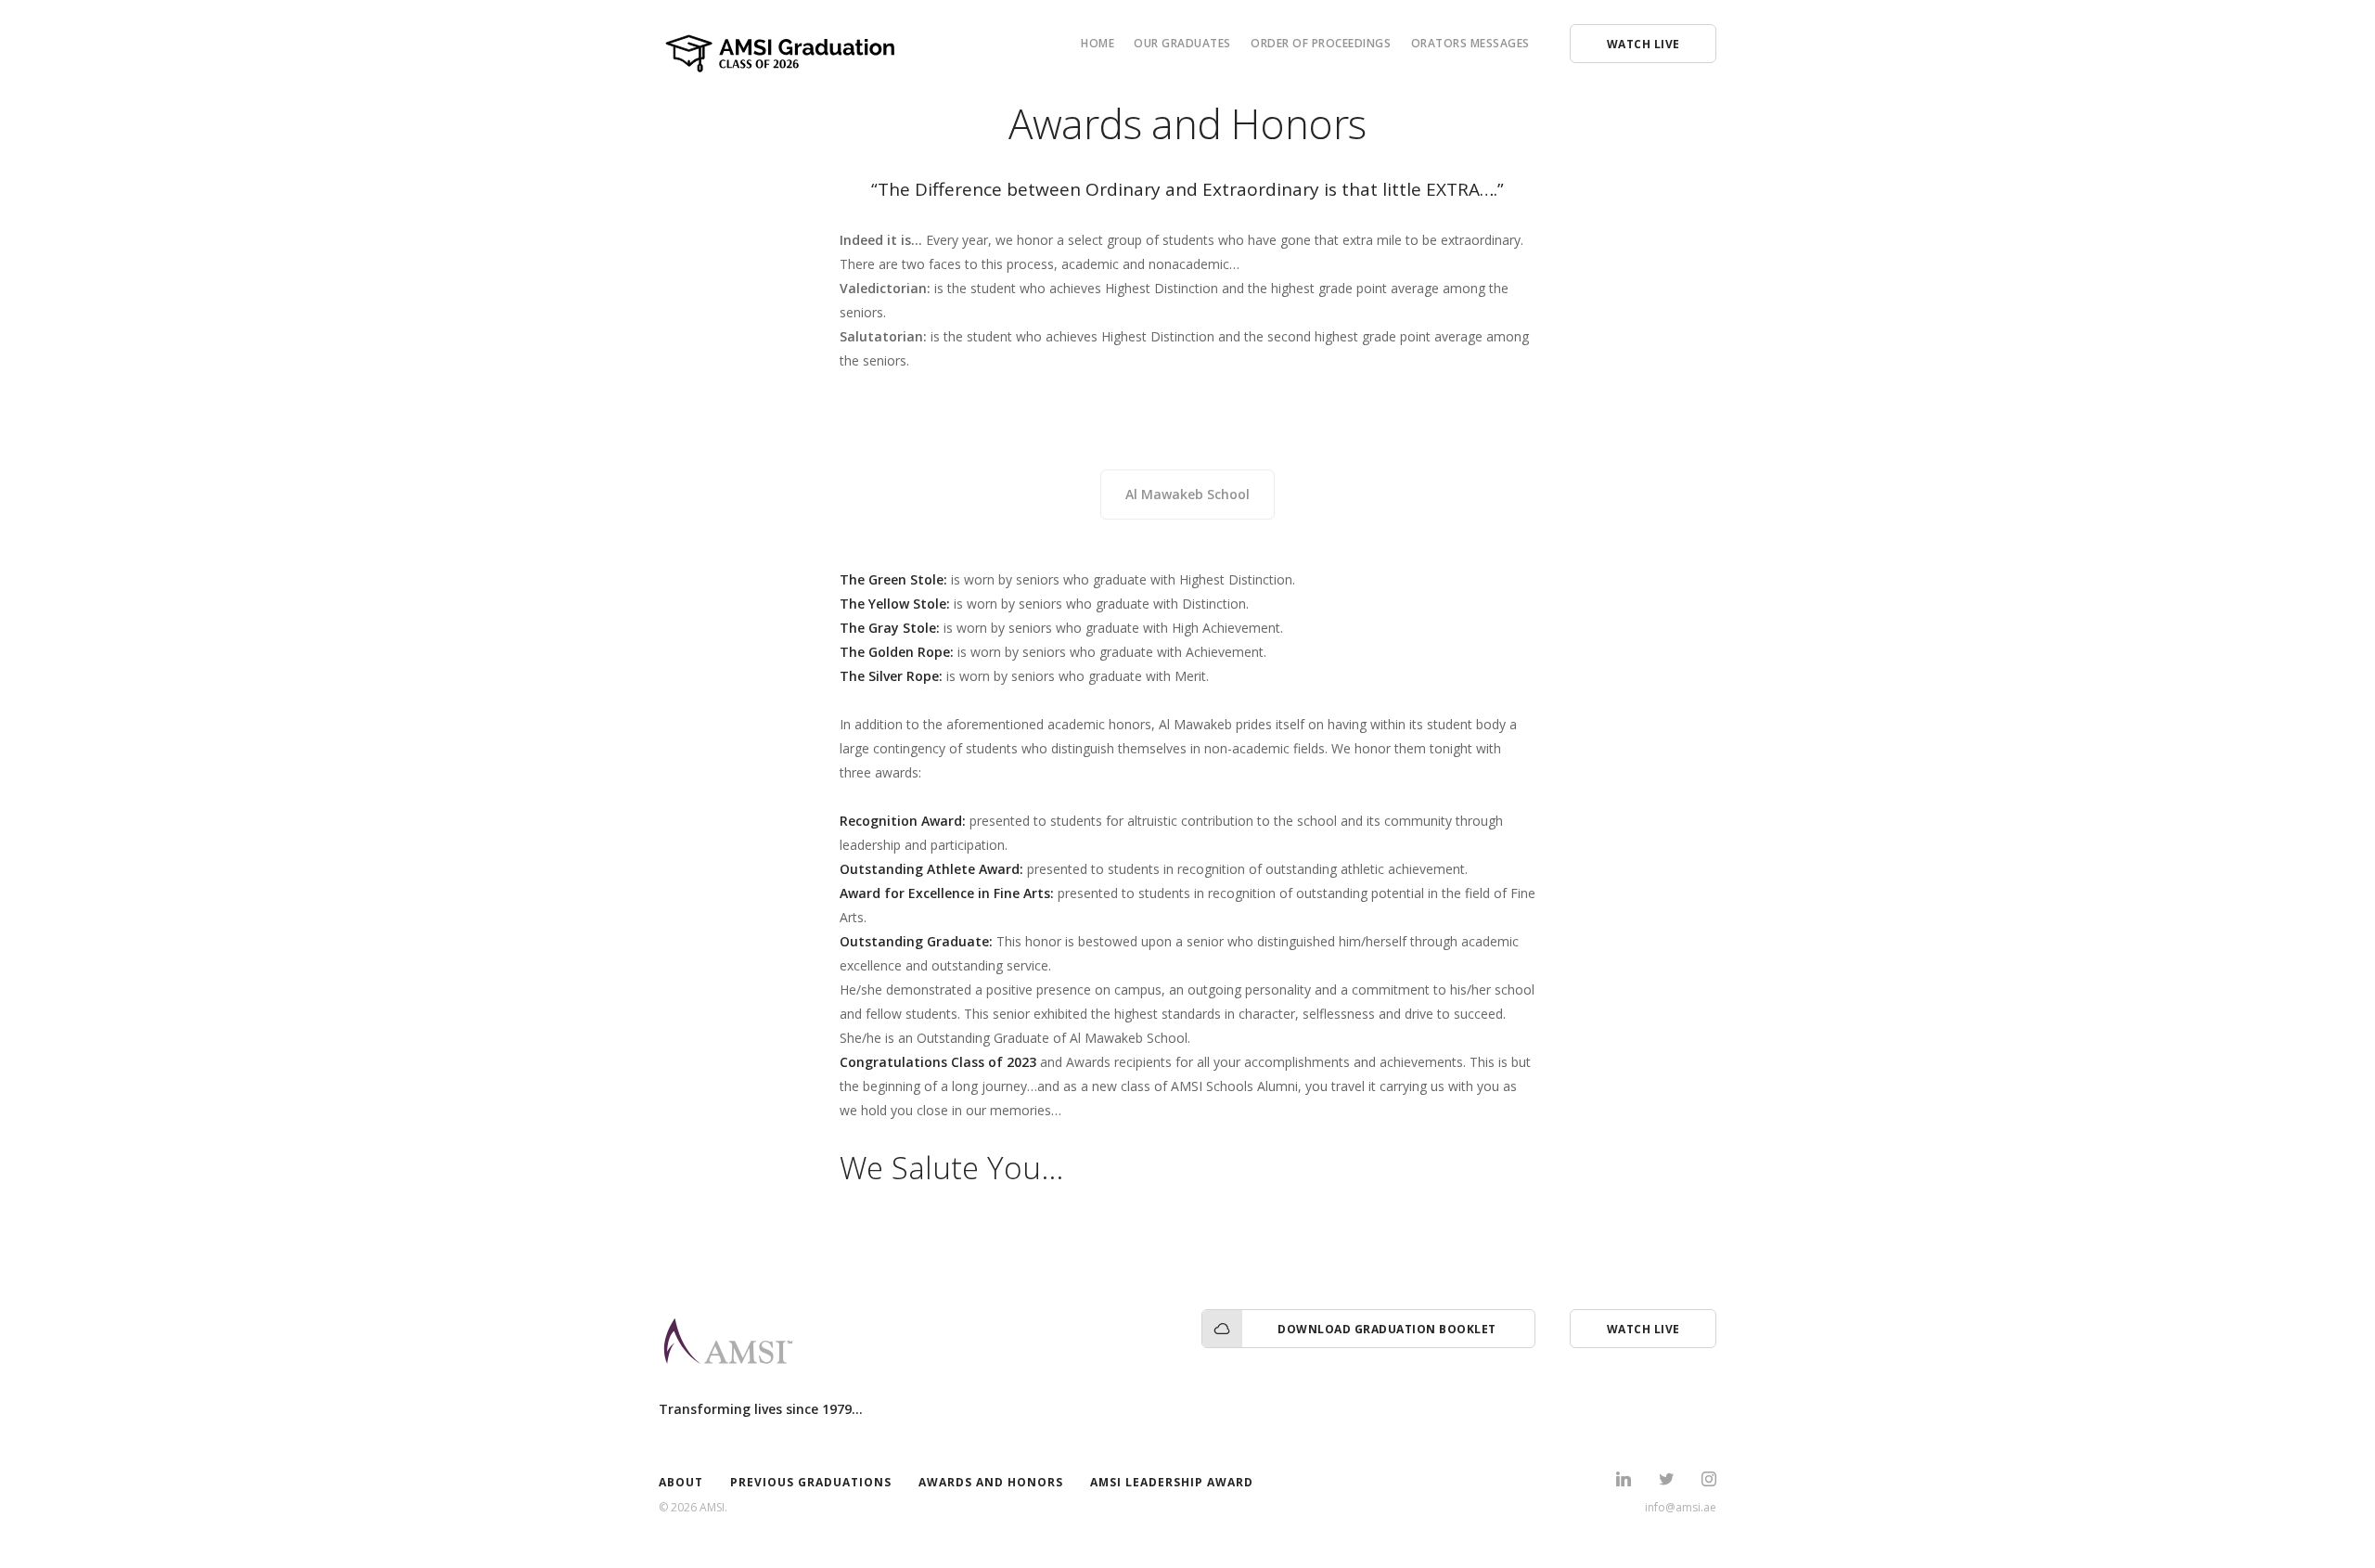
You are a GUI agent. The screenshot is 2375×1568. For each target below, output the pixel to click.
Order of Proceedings (1321, 43)
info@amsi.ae (1681, 1507)
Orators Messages (1470, 43)
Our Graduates (1182, 43)
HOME (1098, 43)
